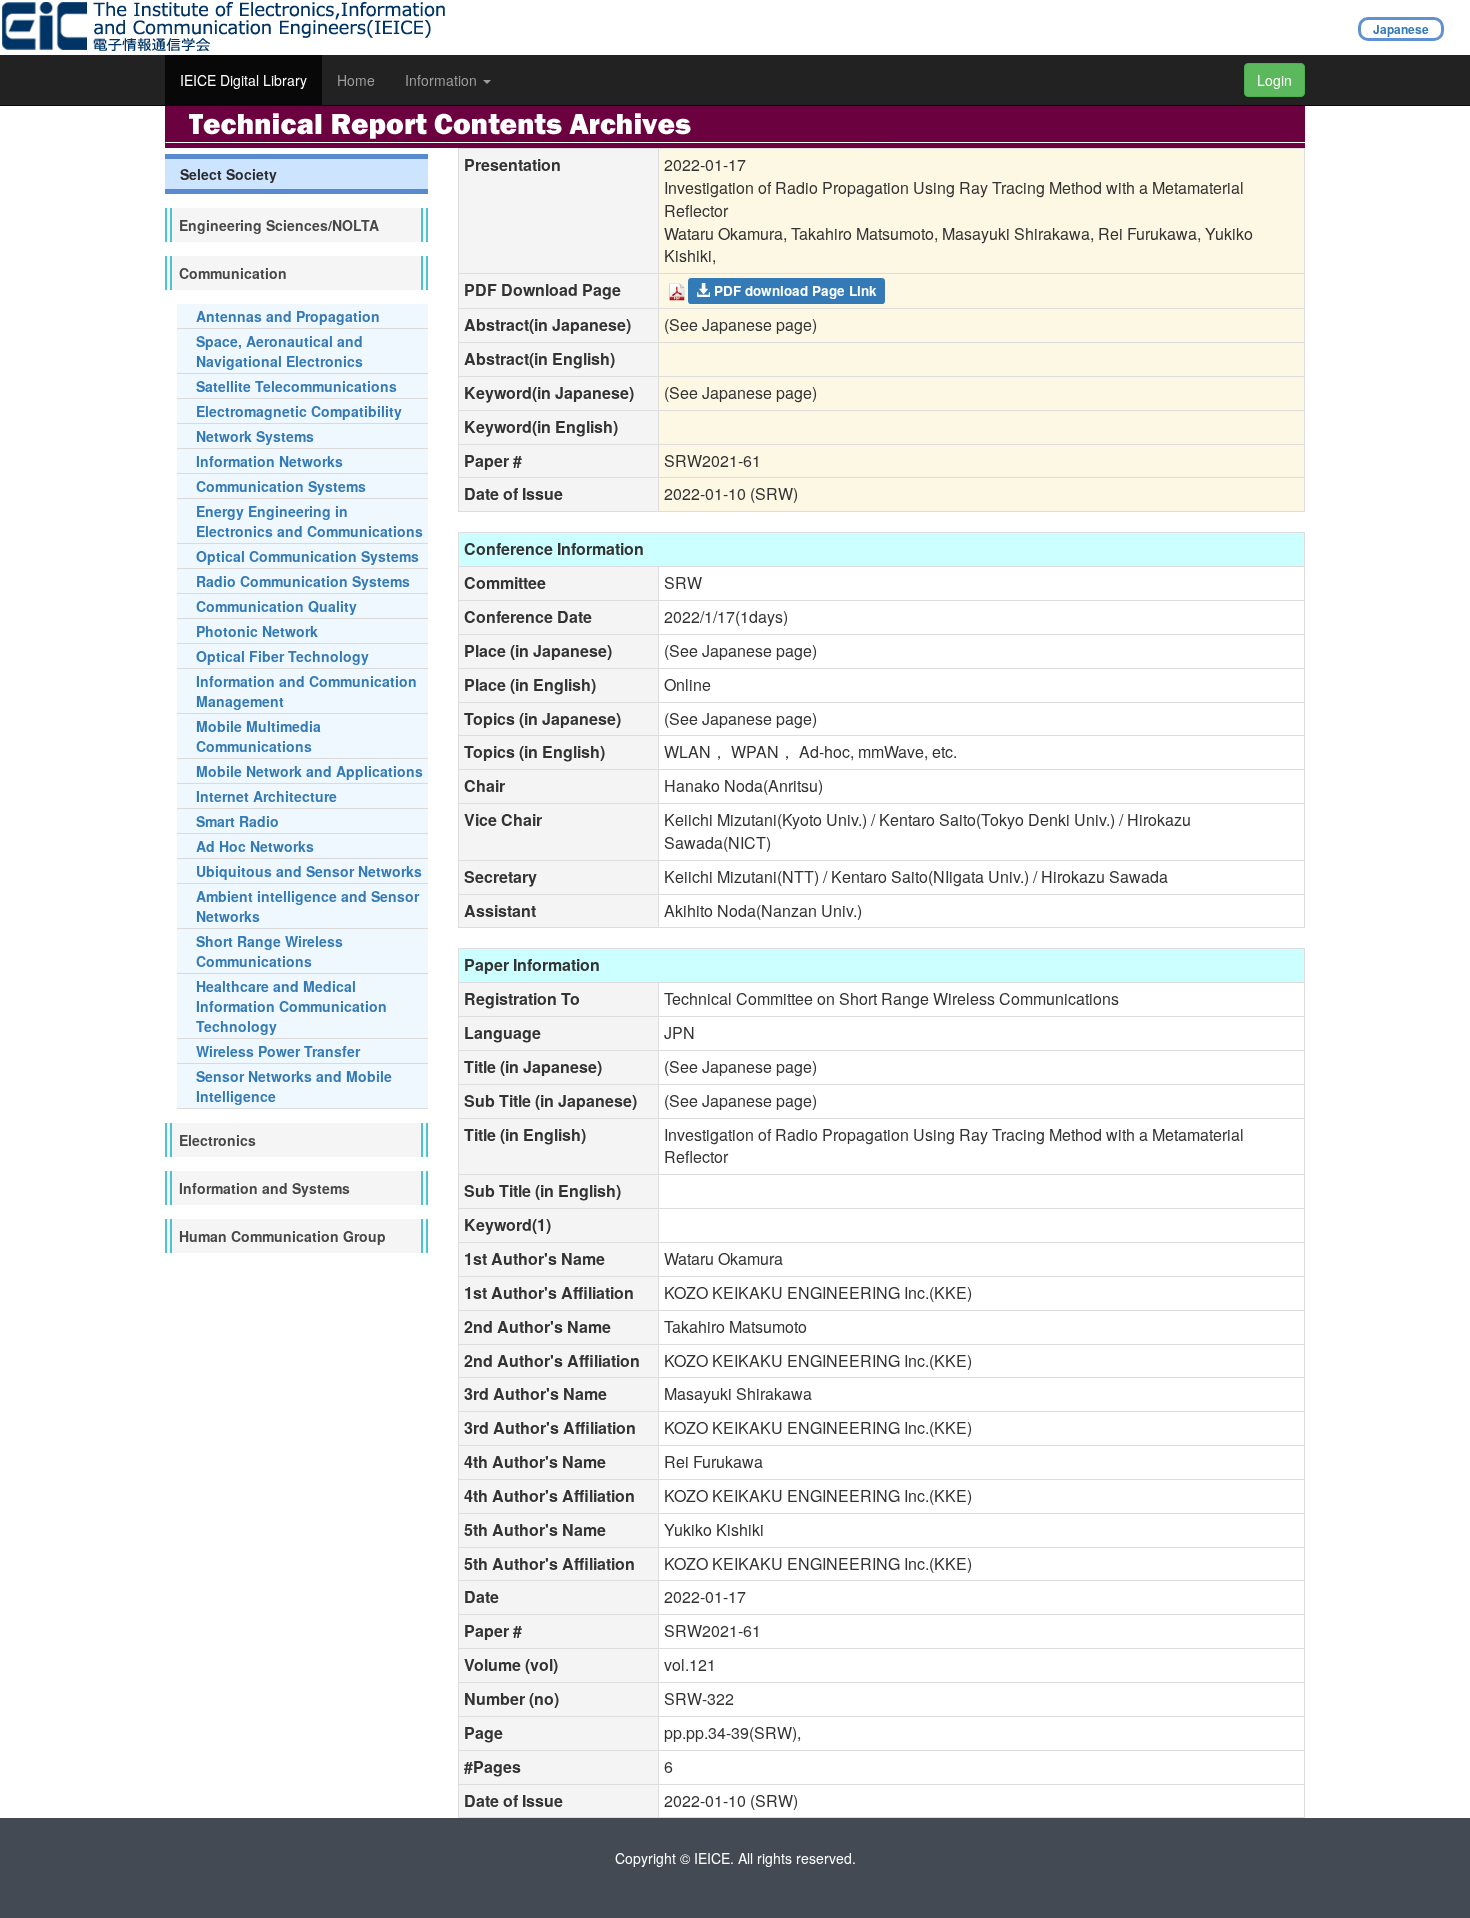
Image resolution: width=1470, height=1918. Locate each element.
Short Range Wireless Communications (269, 951)
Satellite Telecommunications (296, 386)
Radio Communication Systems (303, 581)
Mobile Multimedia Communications (258, 736)
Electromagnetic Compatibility (299, 411)
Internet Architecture (266, 796)
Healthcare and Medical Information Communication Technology (291, 1006)
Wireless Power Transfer (278, 1051)
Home (356, 80)
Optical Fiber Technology (282, 656)
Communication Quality (276, 606)
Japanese (1401, 29)
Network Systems (255, 436)
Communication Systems (281, 486)
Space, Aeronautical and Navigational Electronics (279, 351)
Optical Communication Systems (307, 556)
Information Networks (269, 461)
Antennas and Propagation (288, 316)
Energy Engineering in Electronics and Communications (309, 521)
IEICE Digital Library (243, 80)
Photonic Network (257, 631)
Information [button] (443, 80)
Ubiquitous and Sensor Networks (309, 871)
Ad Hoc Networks (255, 846)
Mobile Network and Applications (309, 771)
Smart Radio (237, 821)
